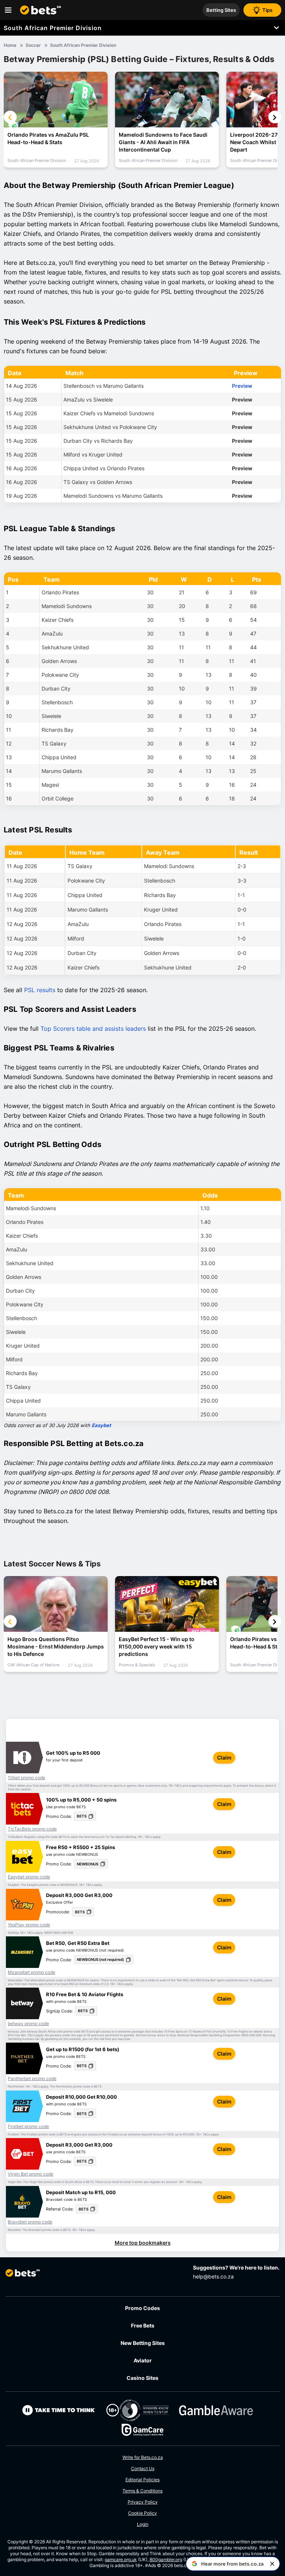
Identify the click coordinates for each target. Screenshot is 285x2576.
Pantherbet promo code (32, 2079)
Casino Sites (142, 2378)
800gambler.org (166, 2559)
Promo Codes (142, 2308)
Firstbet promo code (28, 2127)
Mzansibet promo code (32, 1972)
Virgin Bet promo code (31, 2174)
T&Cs (178, 1786)
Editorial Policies (142, 2480)
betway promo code (28, 2024)
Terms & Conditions (142, 2491)
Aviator (143, 2360)
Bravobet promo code (30, 2222)
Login (143, 2524)
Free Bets (143, 2325)
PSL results (40, 990)
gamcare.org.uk (121, 2559)
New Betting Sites (143, 2343)
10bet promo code (27, 1778)
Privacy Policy (143, 2502)
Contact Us (143, 2468)
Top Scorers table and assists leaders (93, 1029)
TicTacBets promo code (32, 1829)
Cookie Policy (142, 2513)
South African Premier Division (53, 28)
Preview (242, 386)
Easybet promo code (29, 1877)
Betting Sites (221, 10)
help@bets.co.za (213, 2276)
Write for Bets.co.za (143, 2457)
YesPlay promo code (29, 1925)
